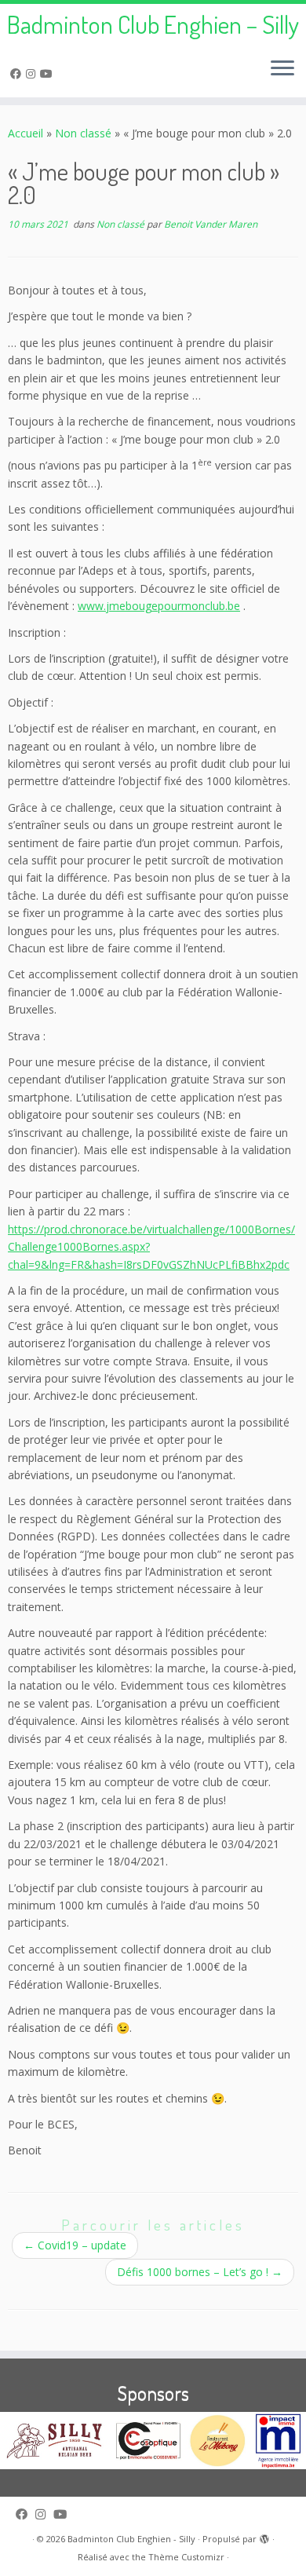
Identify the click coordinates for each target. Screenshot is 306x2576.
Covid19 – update (75, 2245)
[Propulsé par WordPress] (264, 2536)
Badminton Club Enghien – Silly (153, 24)
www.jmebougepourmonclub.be (159, 606)
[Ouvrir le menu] (282, 69)
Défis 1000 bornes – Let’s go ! (200, 2272)
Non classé (83, 133)
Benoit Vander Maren (211, 224)
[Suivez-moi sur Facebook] (18, 73)
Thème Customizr (186, 2557)
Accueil (25, 133)
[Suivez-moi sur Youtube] (49, 73)
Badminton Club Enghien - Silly (131, 2539)
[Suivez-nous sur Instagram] (33, 73)
